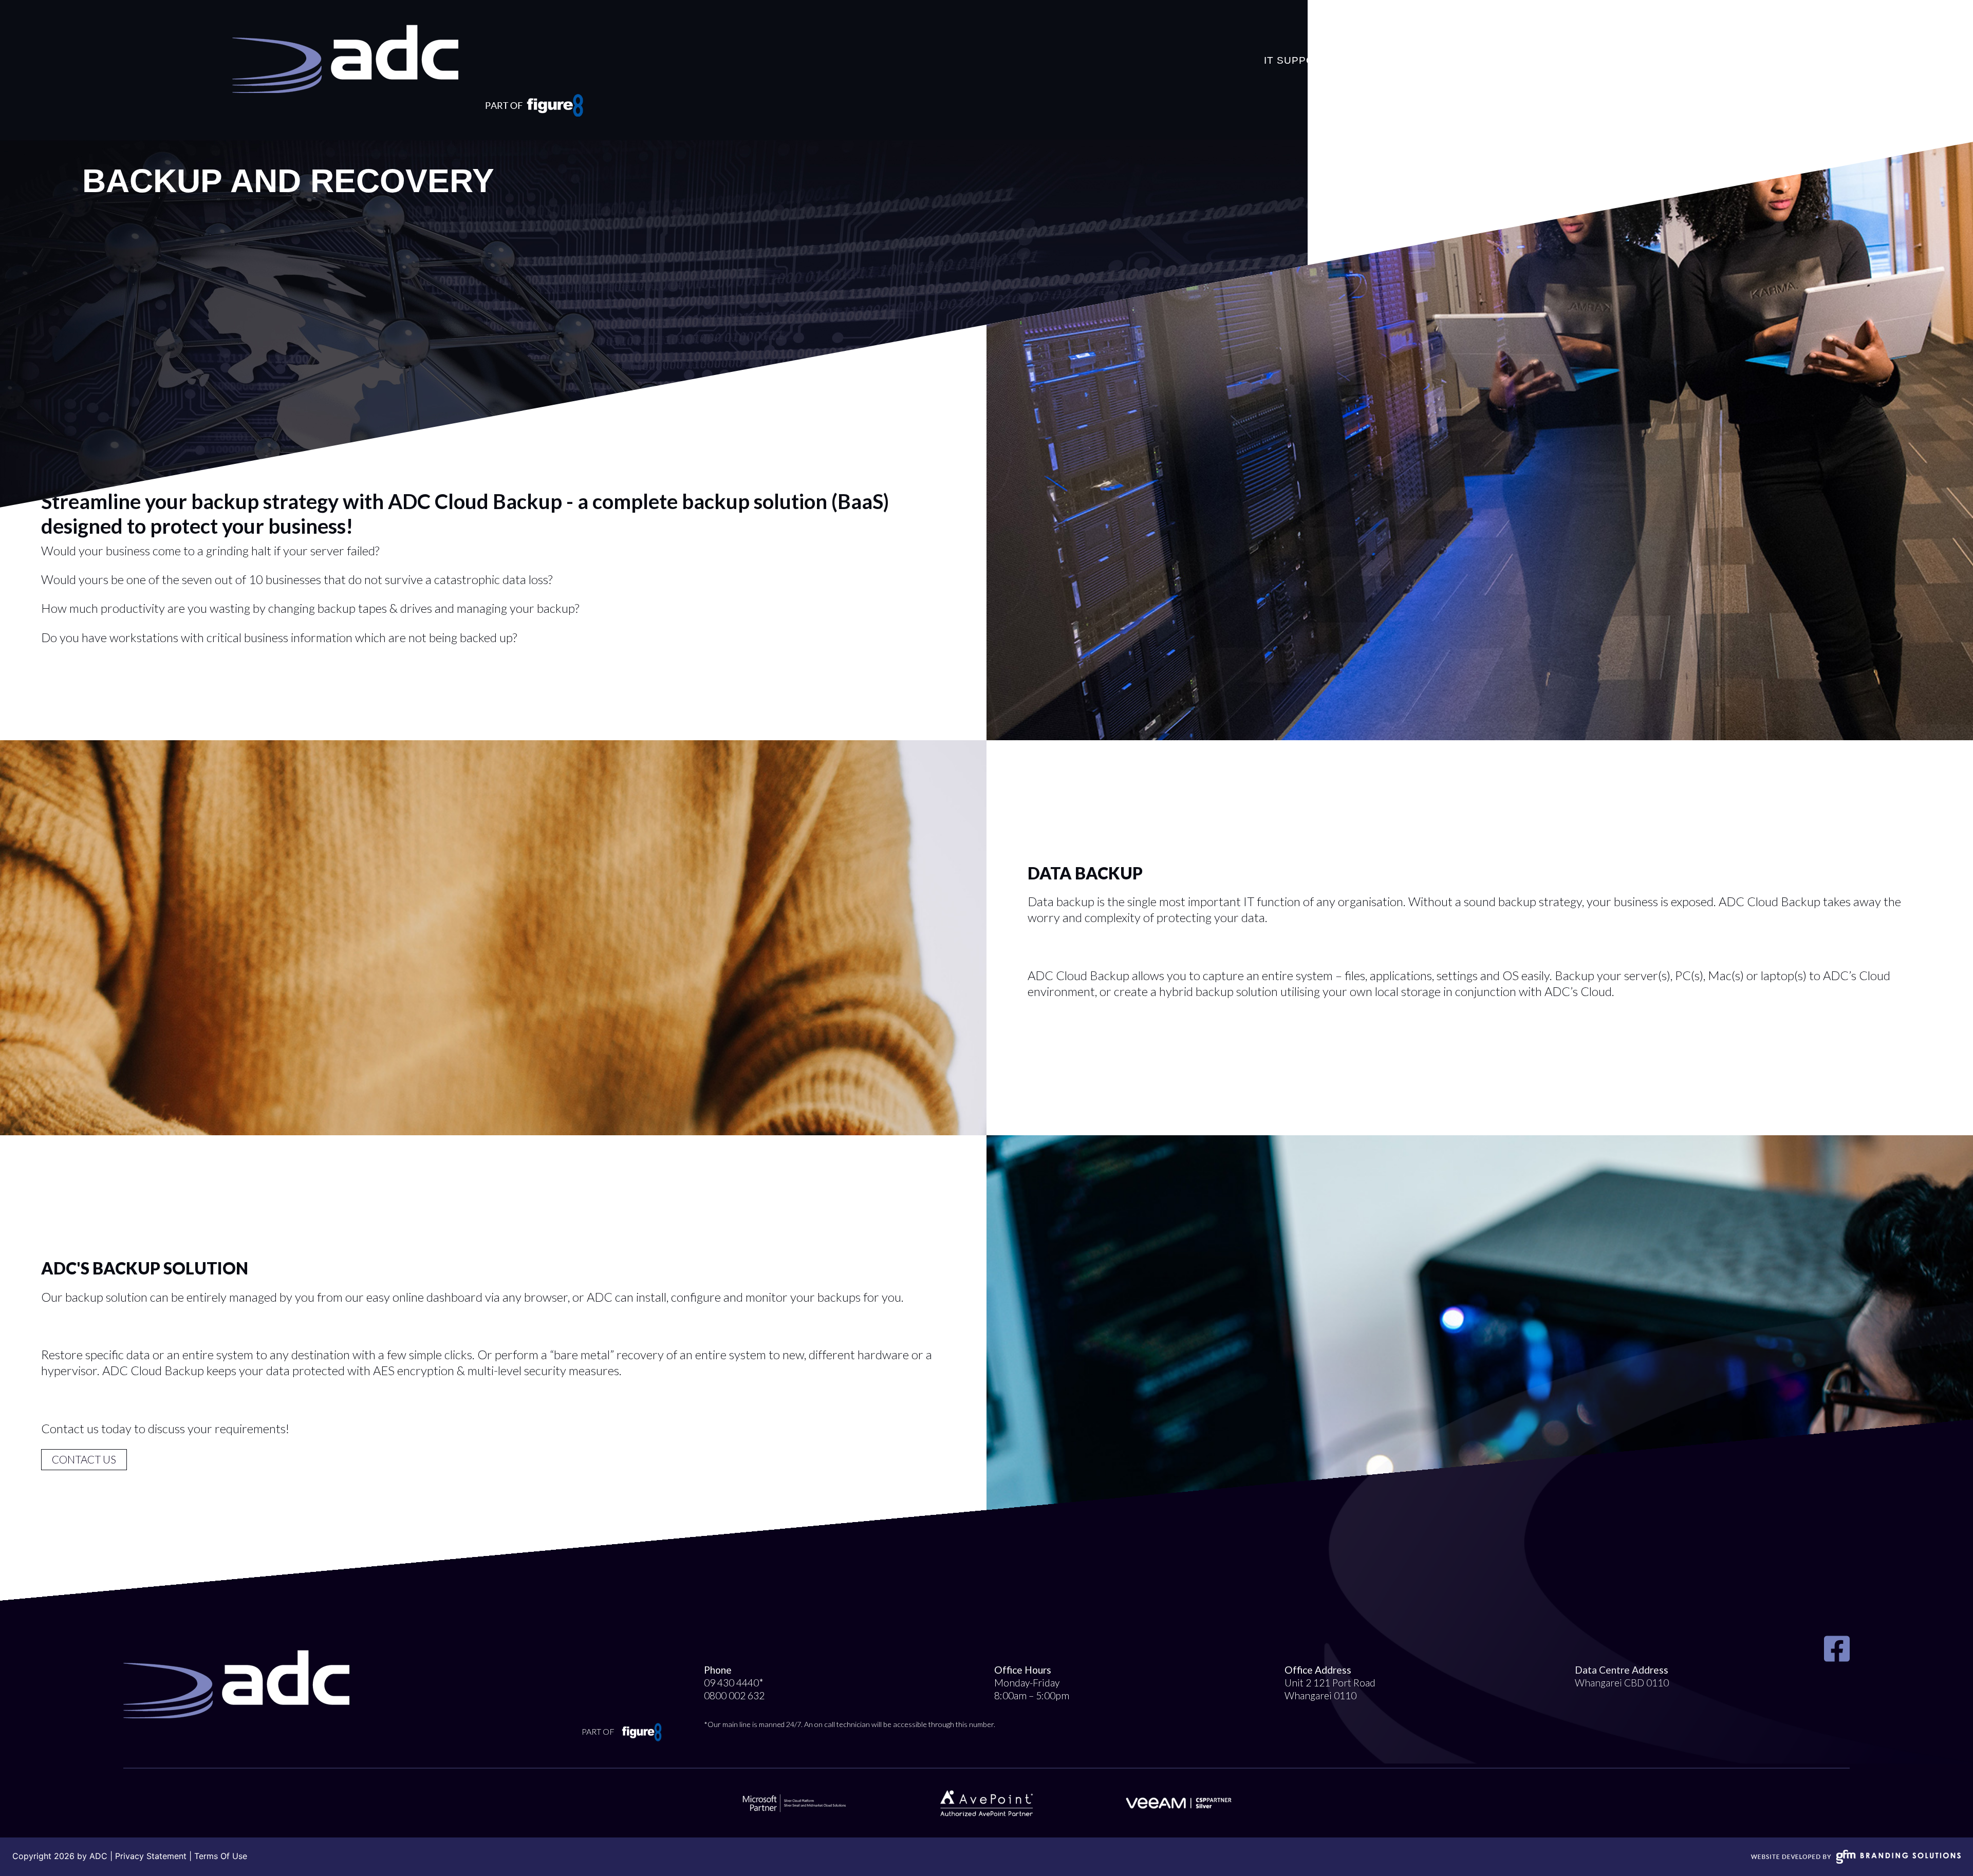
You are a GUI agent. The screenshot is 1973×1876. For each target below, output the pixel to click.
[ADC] (345, 59)
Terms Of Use (221, 1856)
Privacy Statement (151, 1856)
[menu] (1514, 47)
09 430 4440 (731, 1683)
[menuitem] (1296, 47)
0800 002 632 (734, 1695)
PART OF (599, 1731)
